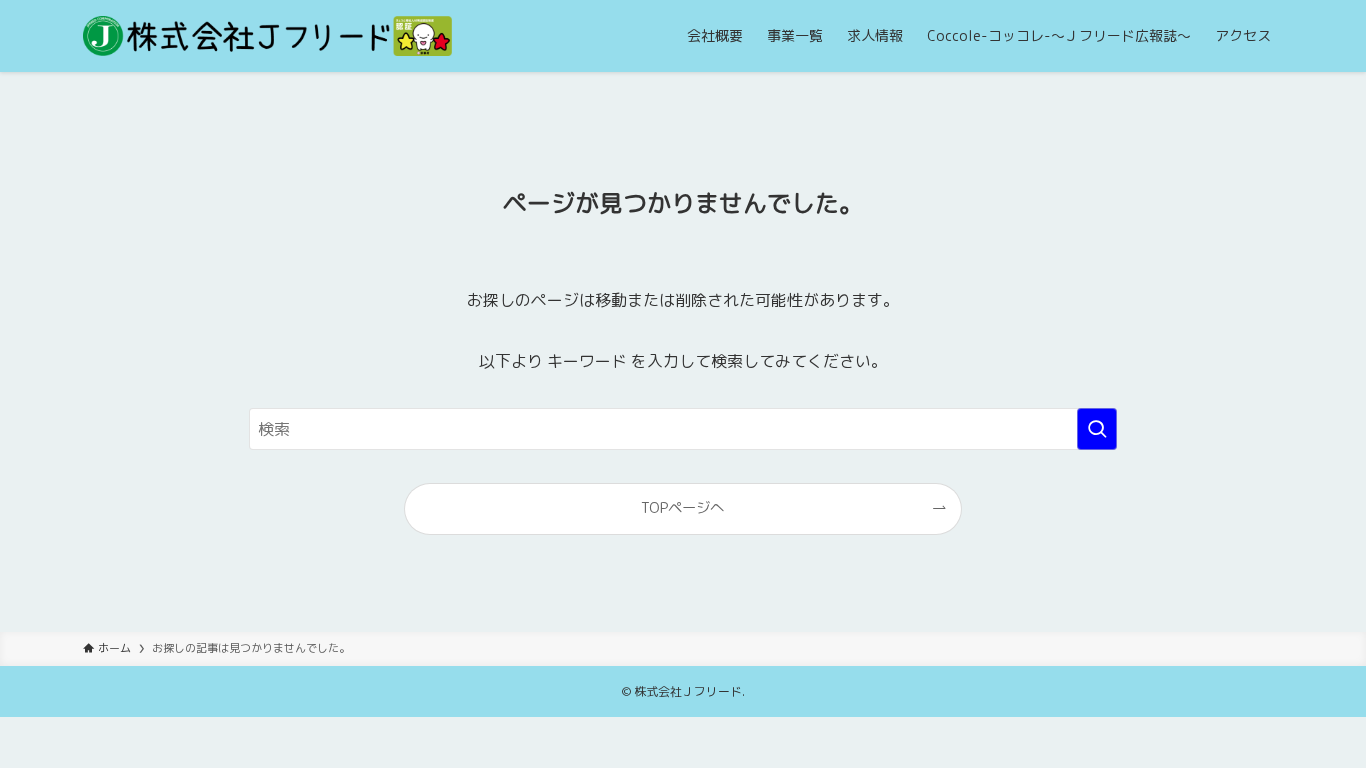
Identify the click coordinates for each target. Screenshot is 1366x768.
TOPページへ (682, 508)
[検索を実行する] (1097, 429)
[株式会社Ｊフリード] (267, 36)
